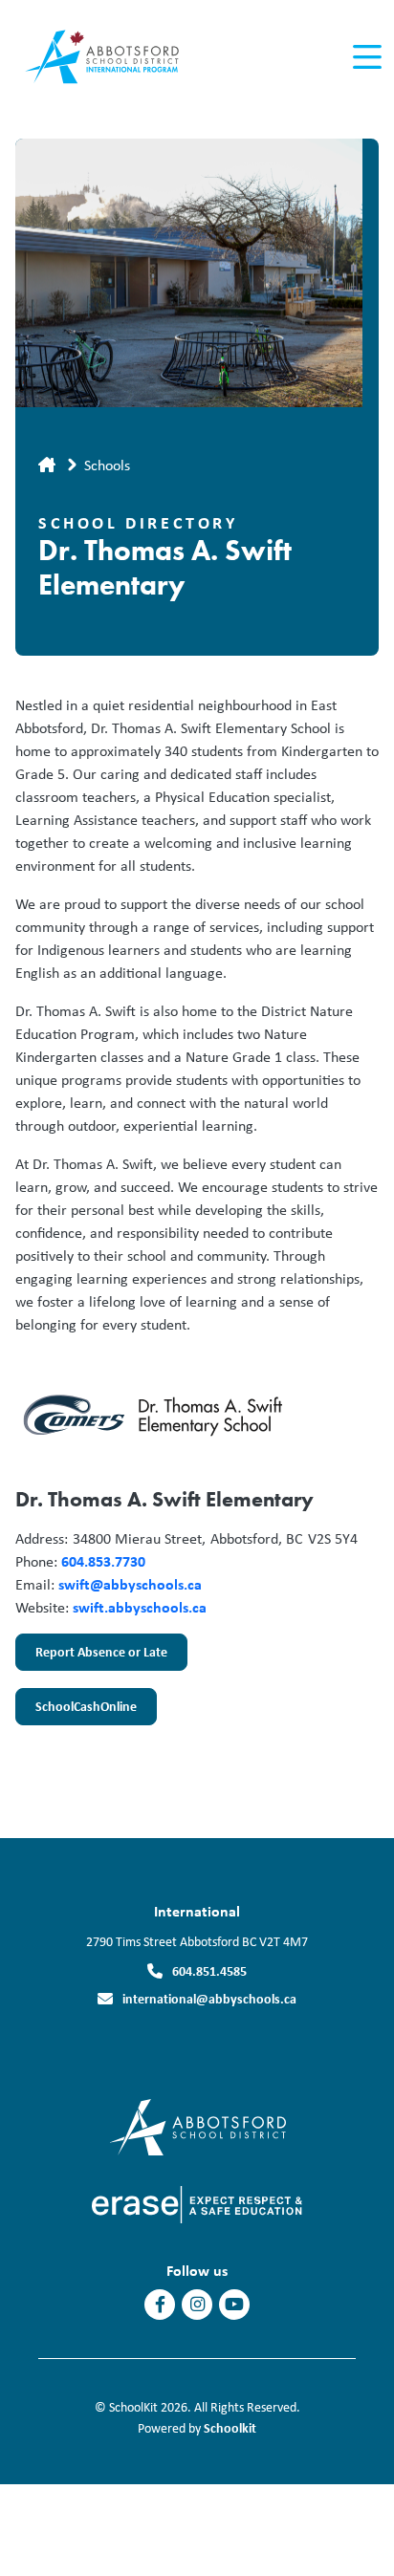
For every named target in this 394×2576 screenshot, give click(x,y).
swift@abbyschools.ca (130, 1584)
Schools (107, 465)
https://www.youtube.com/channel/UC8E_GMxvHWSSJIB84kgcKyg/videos (234, 2305)
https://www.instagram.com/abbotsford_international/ (197, 2305)
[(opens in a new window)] (197, 2125)
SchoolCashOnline (76, 1711)
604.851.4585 (209, 1970)
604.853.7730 (103, 1561)
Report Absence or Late (91, 1656)
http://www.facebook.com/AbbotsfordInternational (160, 2305)
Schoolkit (230, 2427)
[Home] (123, 58)
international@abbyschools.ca (209, 1998)
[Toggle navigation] (366, 57)
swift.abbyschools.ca (140, 1607)
